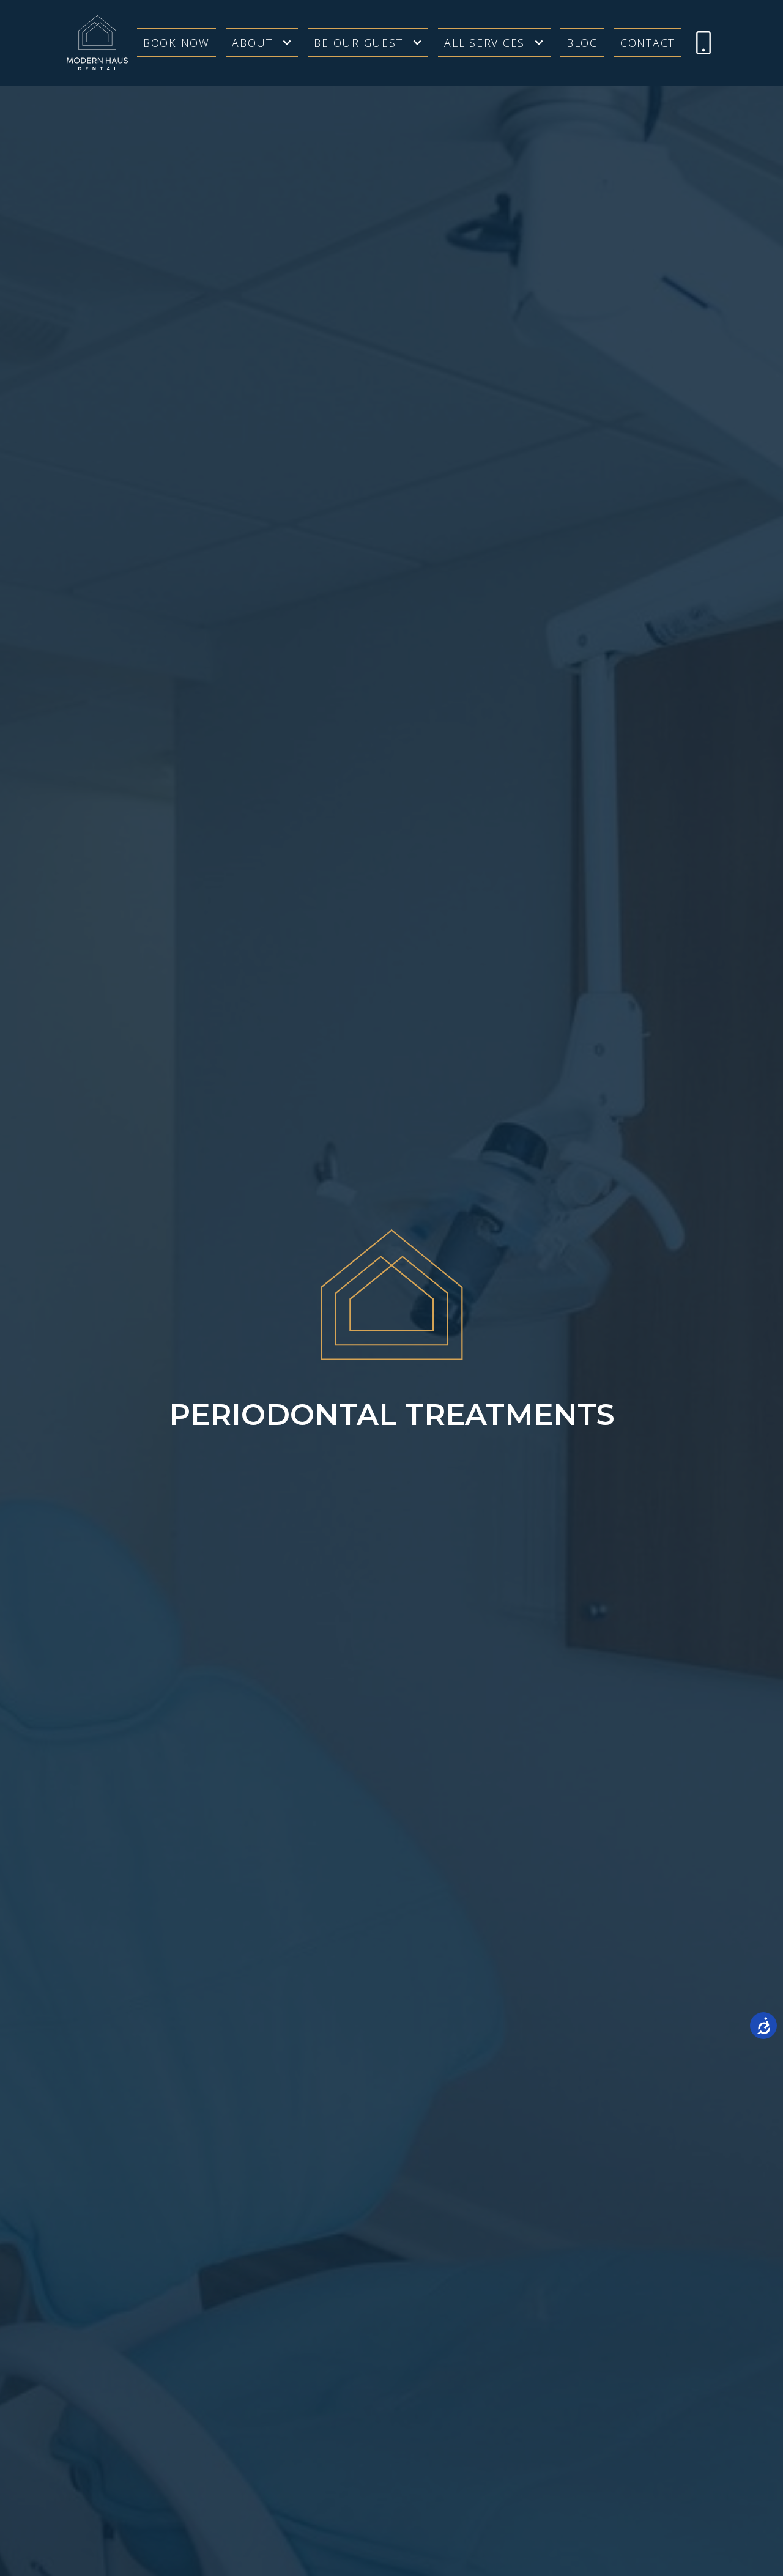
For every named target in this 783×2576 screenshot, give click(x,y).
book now (176, 43)
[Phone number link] (703, 43)
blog (582, 43)
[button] (262, 43)
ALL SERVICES (484, 43)
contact (648, 43)
